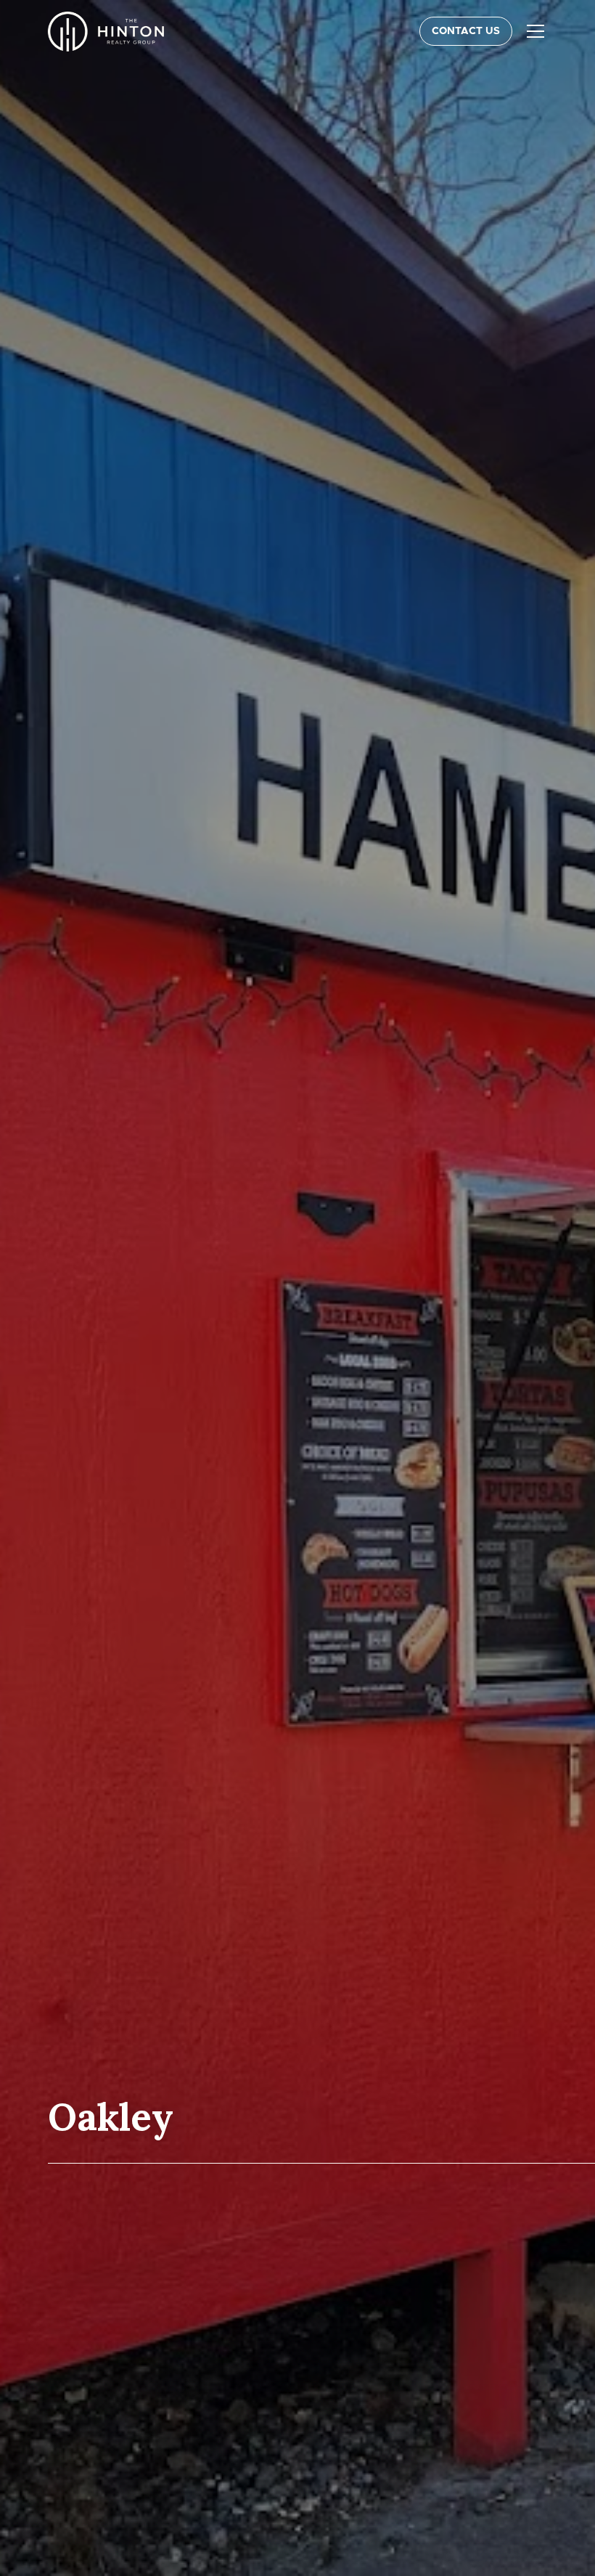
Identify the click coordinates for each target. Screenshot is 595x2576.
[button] (533, 31)
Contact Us (466, 31)
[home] (106, 32)
